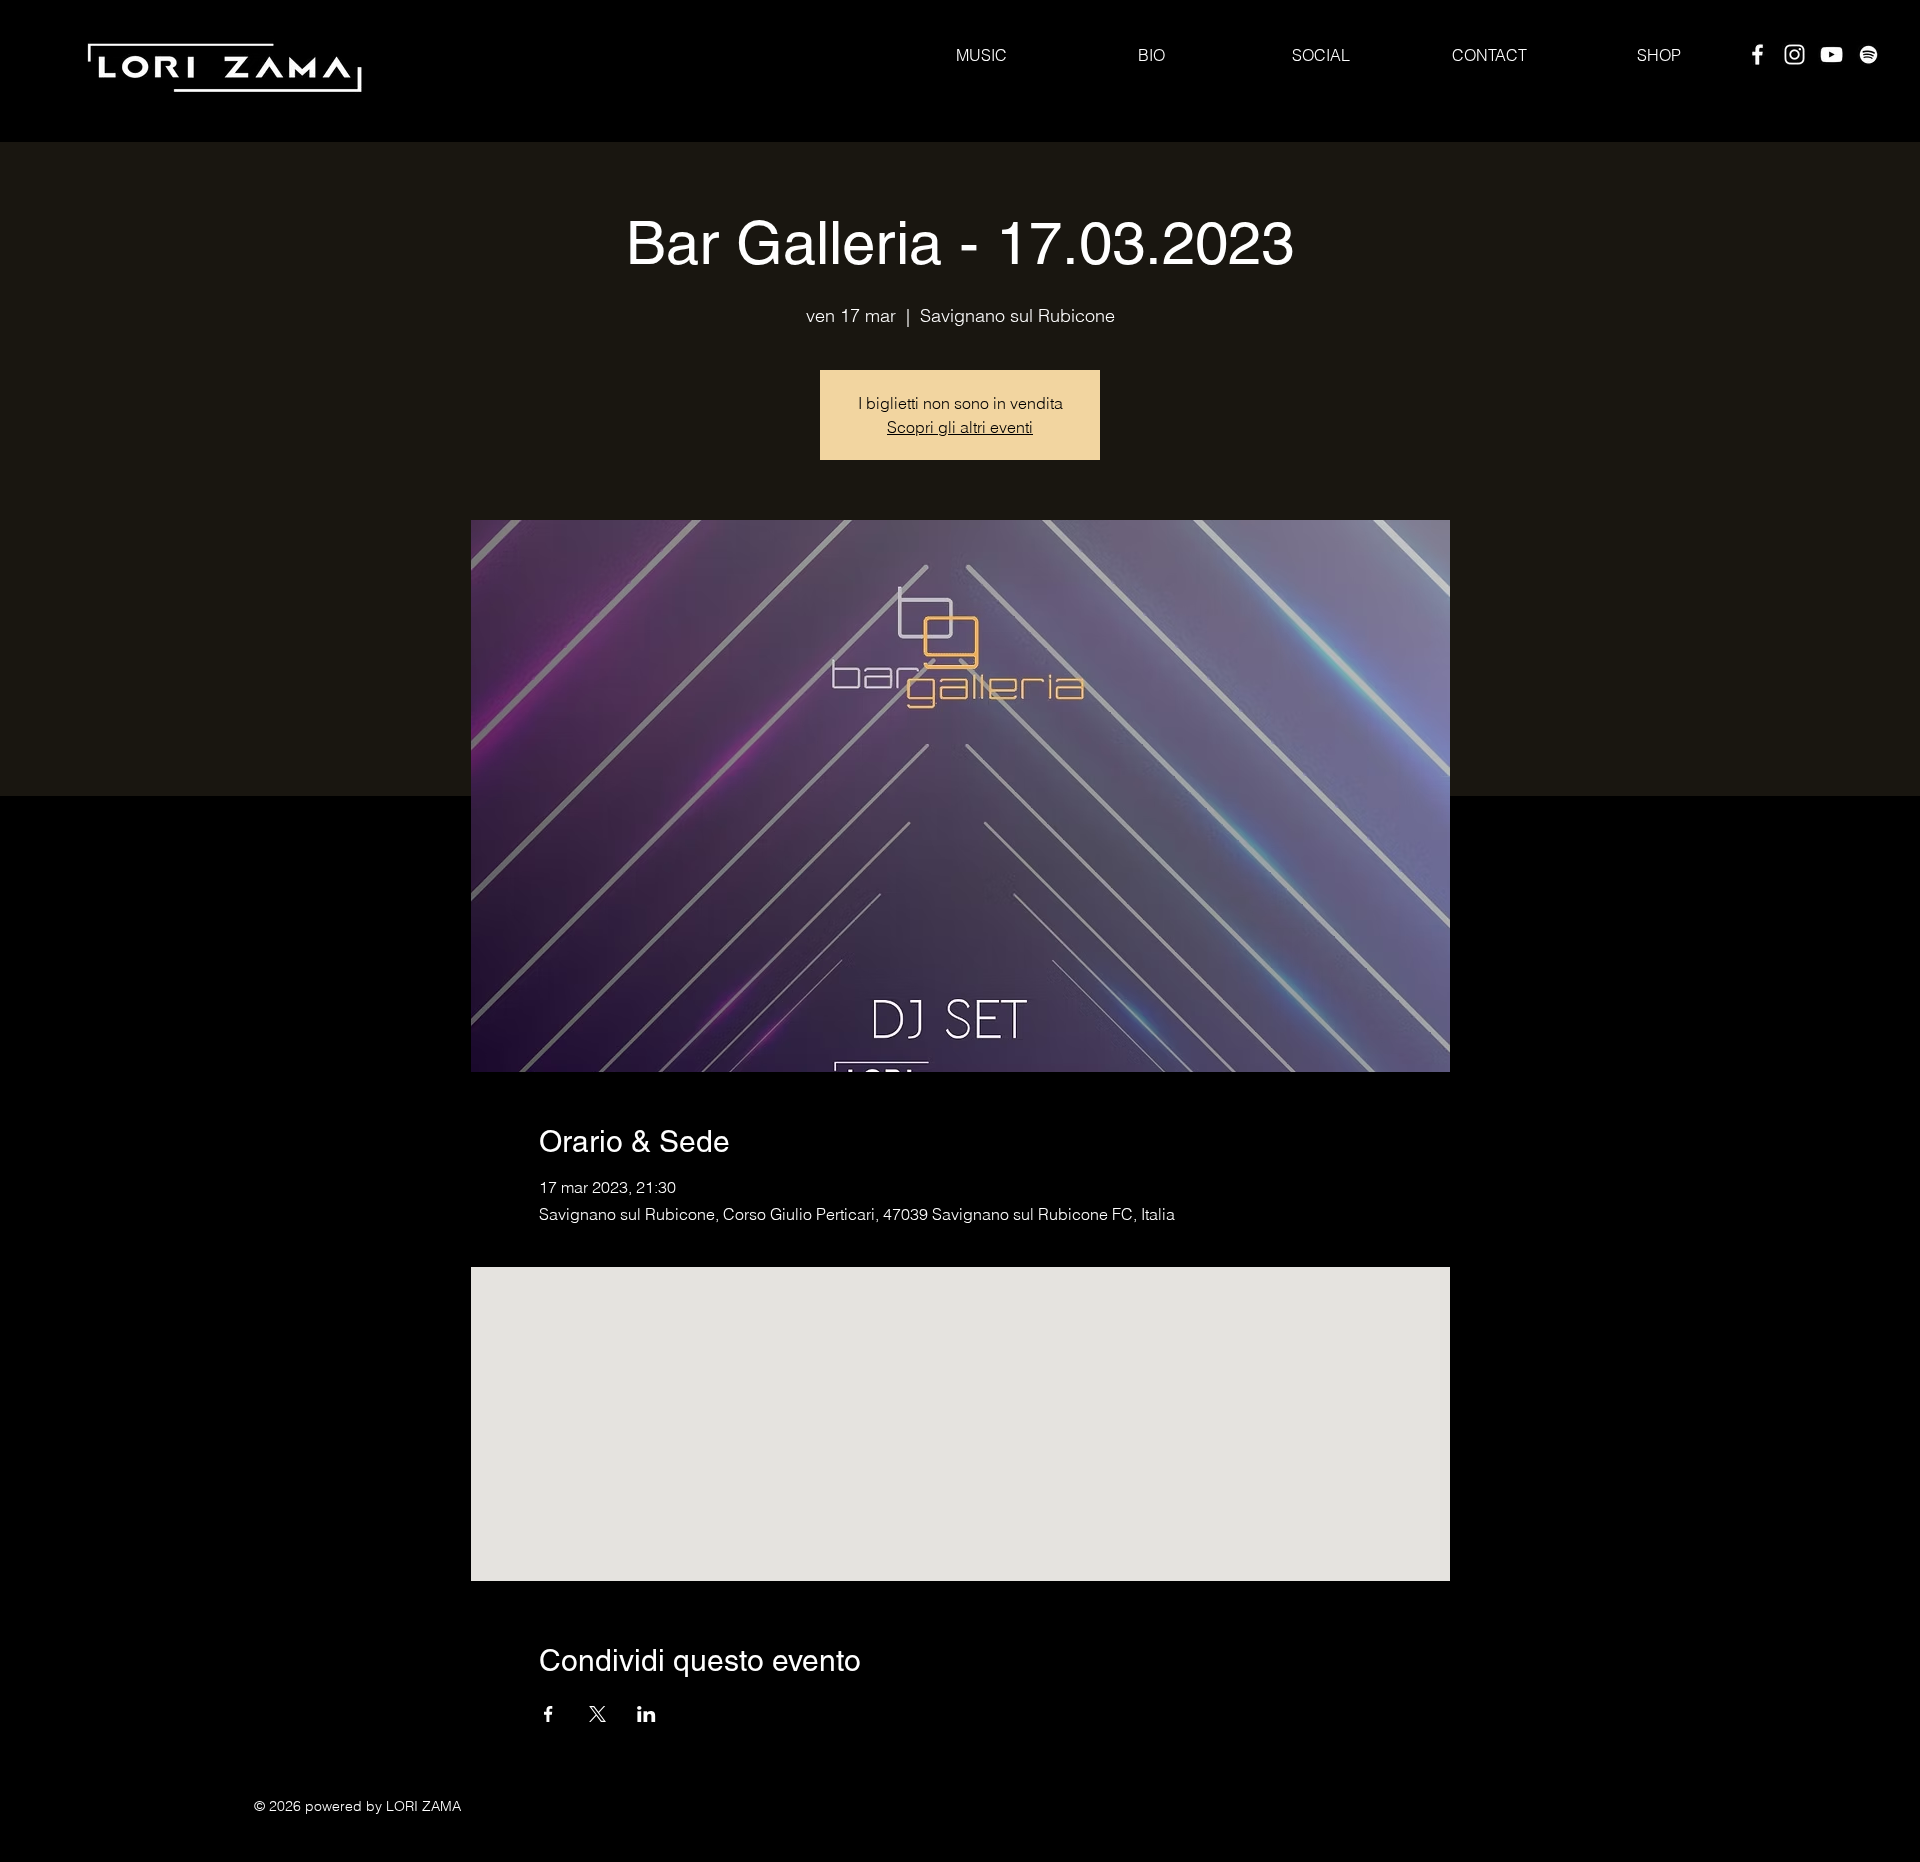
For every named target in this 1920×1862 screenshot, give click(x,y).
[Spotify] (1868, 54)
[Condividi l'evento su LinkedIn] (646, 1714)
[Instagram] (1794, 54)
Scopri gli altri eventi (960, 427)
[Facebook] (1757, 54)
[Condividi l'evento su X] (597, 1714)
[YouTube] (1831, 54)
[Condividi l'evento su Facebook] (548, 1714)
